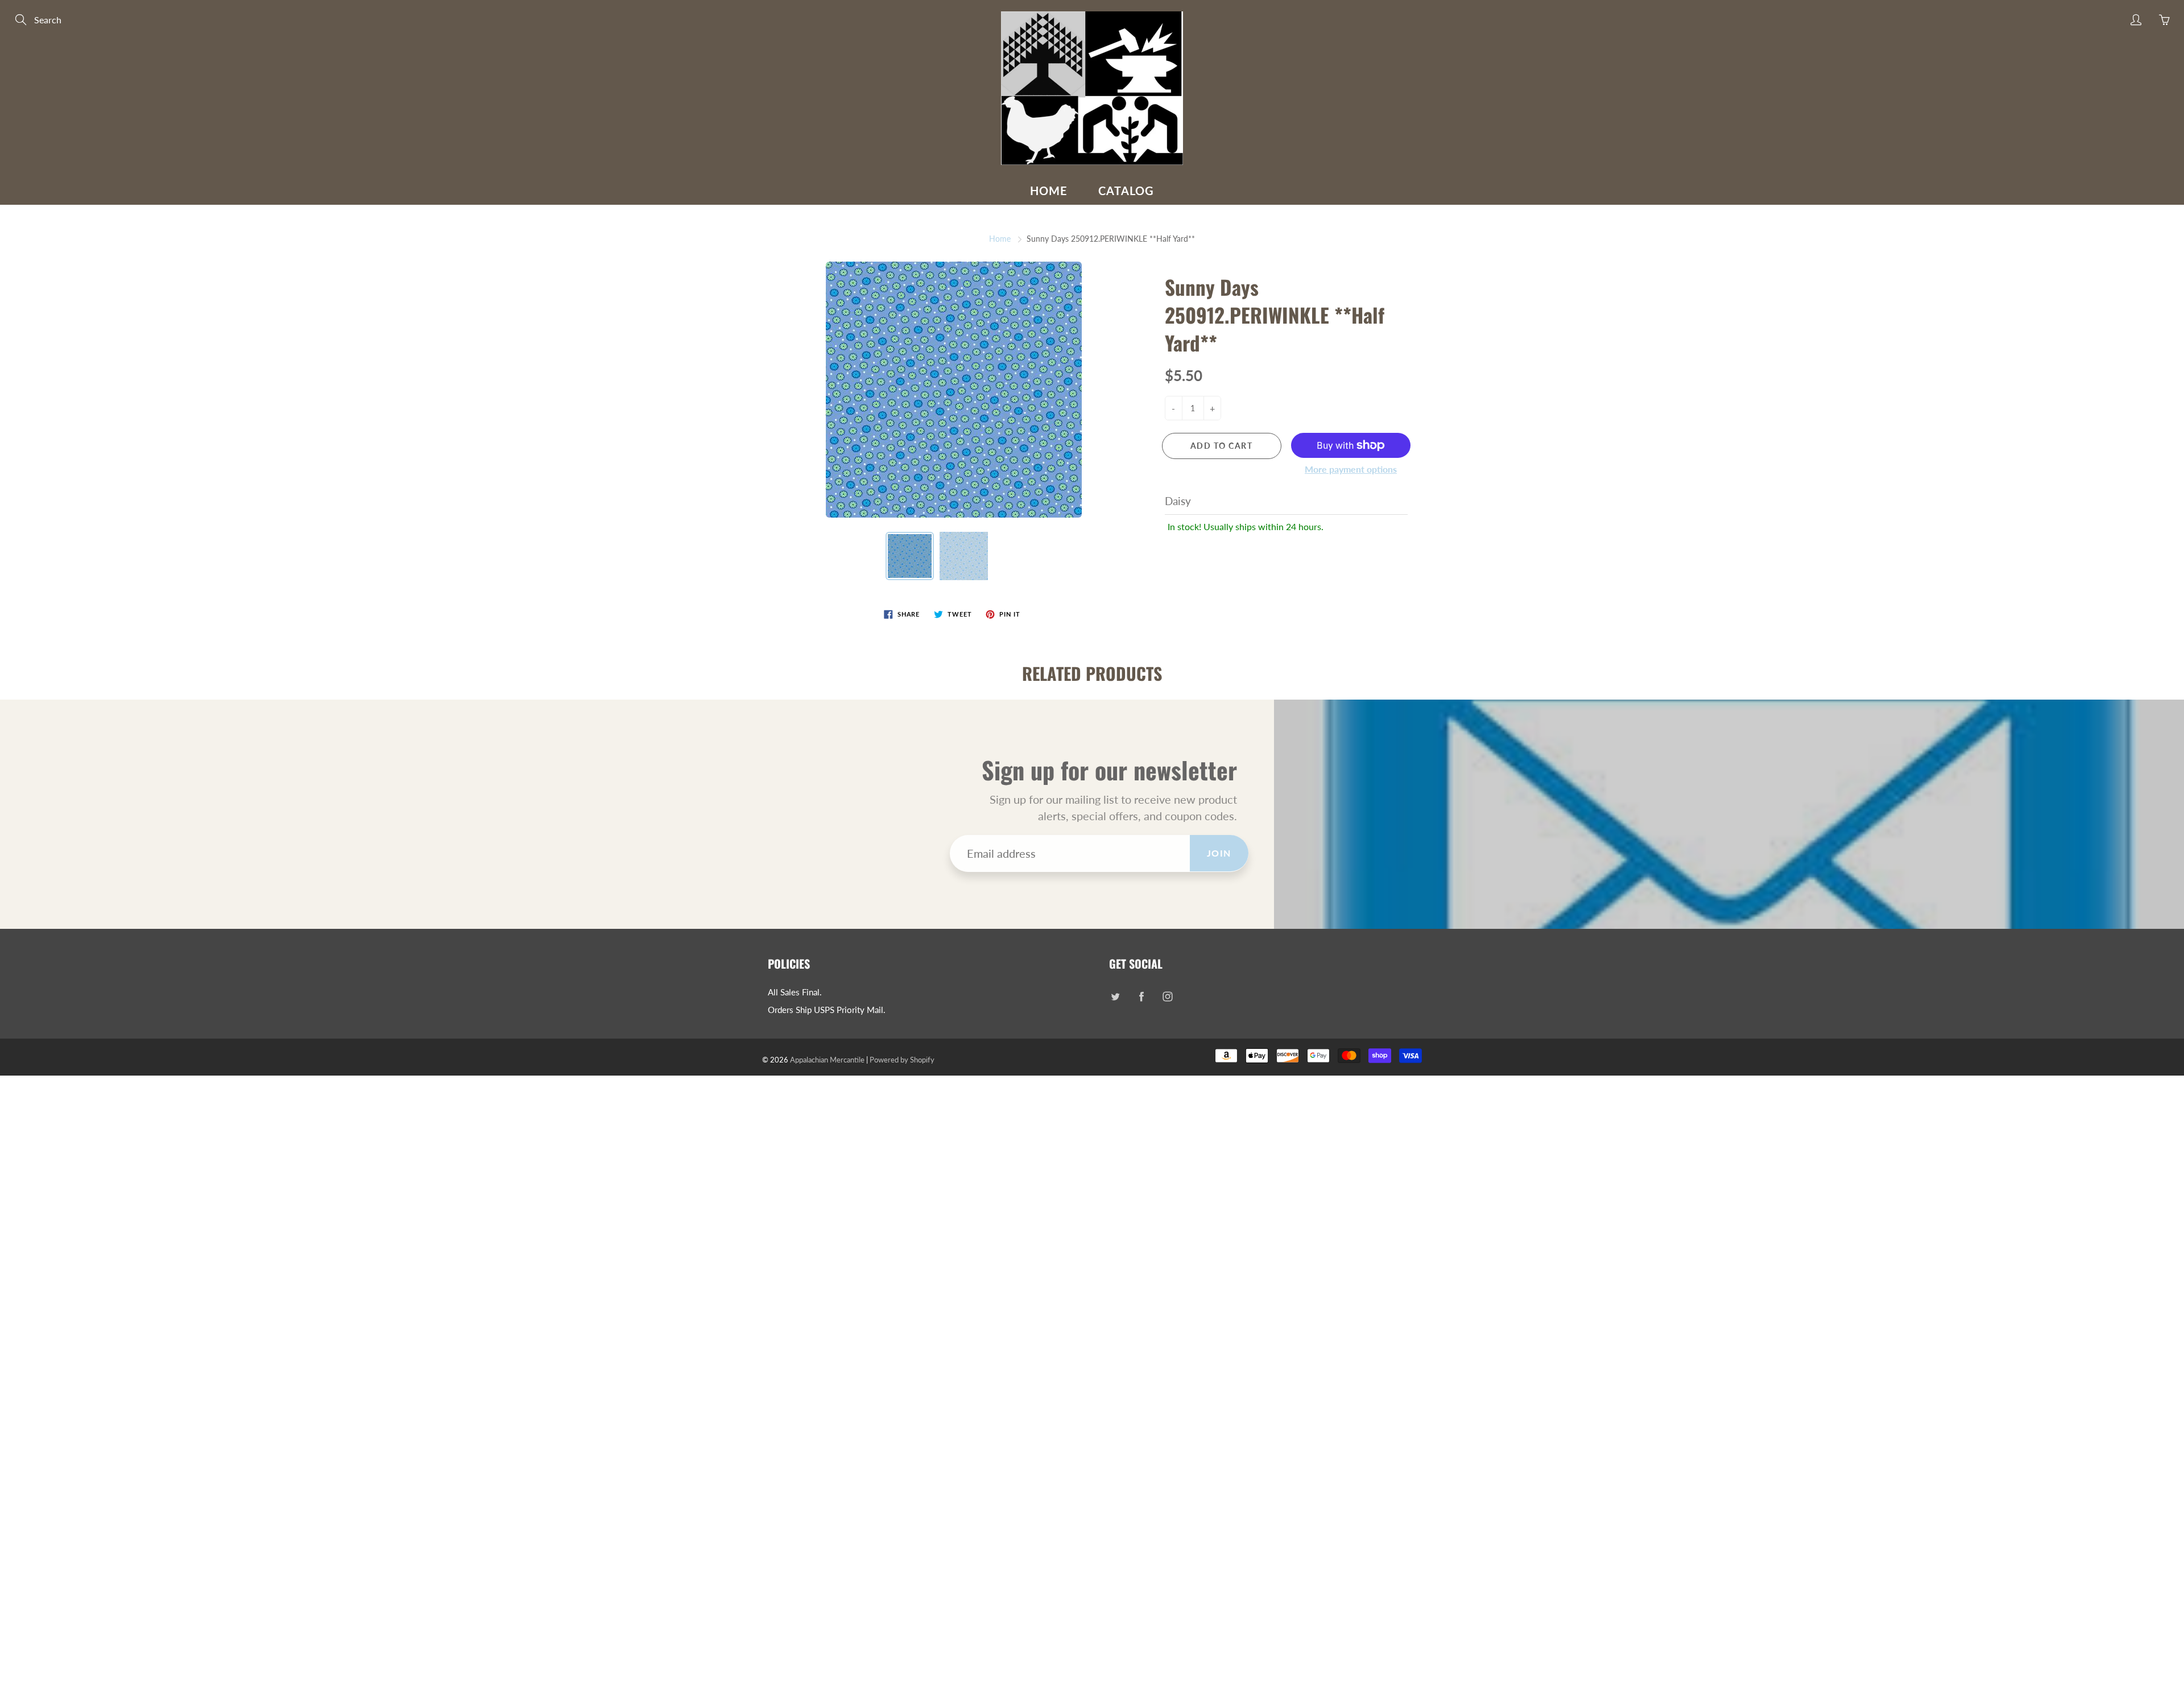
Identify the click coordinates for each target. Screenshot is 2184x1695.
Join (1219, 853)
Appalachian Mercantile (827, 1060)
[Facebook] (1141, 997)
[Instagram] (1167, 997)
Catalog (1126, 191)
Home (1049, 191)
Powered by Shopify (902, 1060)
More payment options (1351, 469)
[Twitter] (1115, 997)
